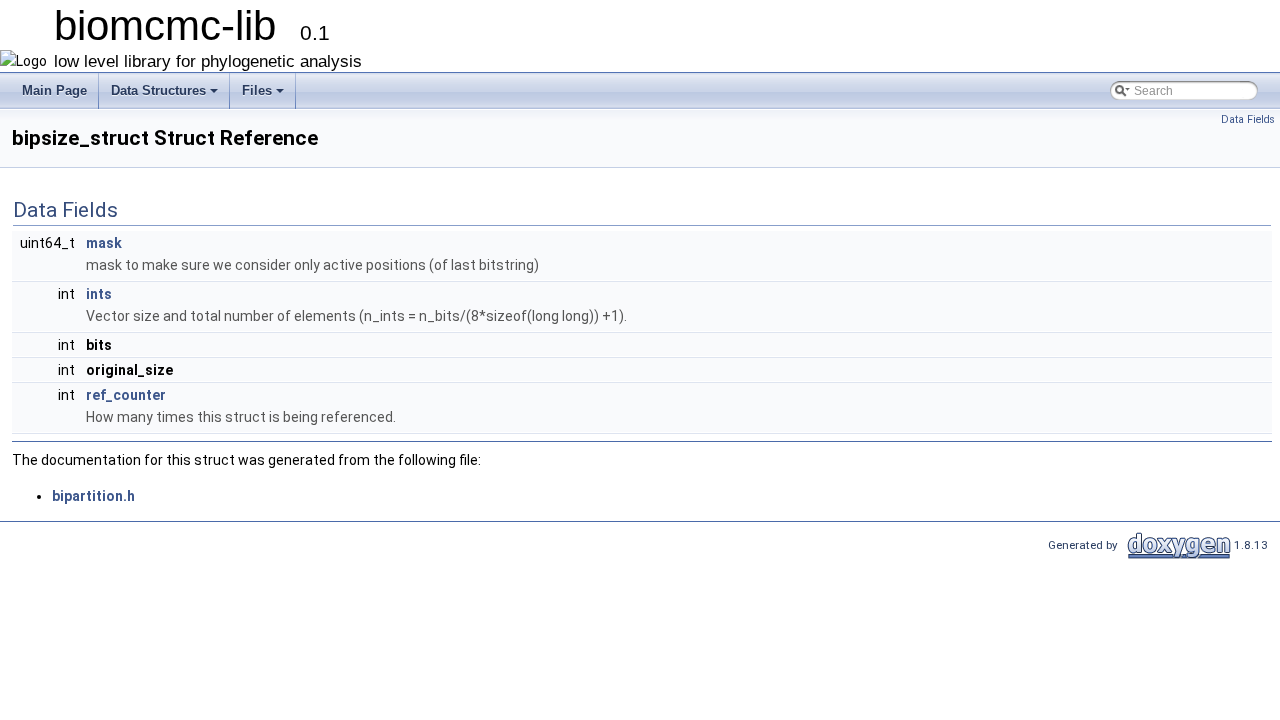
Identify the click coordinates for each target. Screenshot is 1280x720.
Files (264, 96)
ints (99, 294)
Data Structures (166, 96)
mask (104, 243)
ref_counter (126, 395)
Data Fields (1248, 119)
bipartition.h (93, 496)
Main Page (54, 90)
